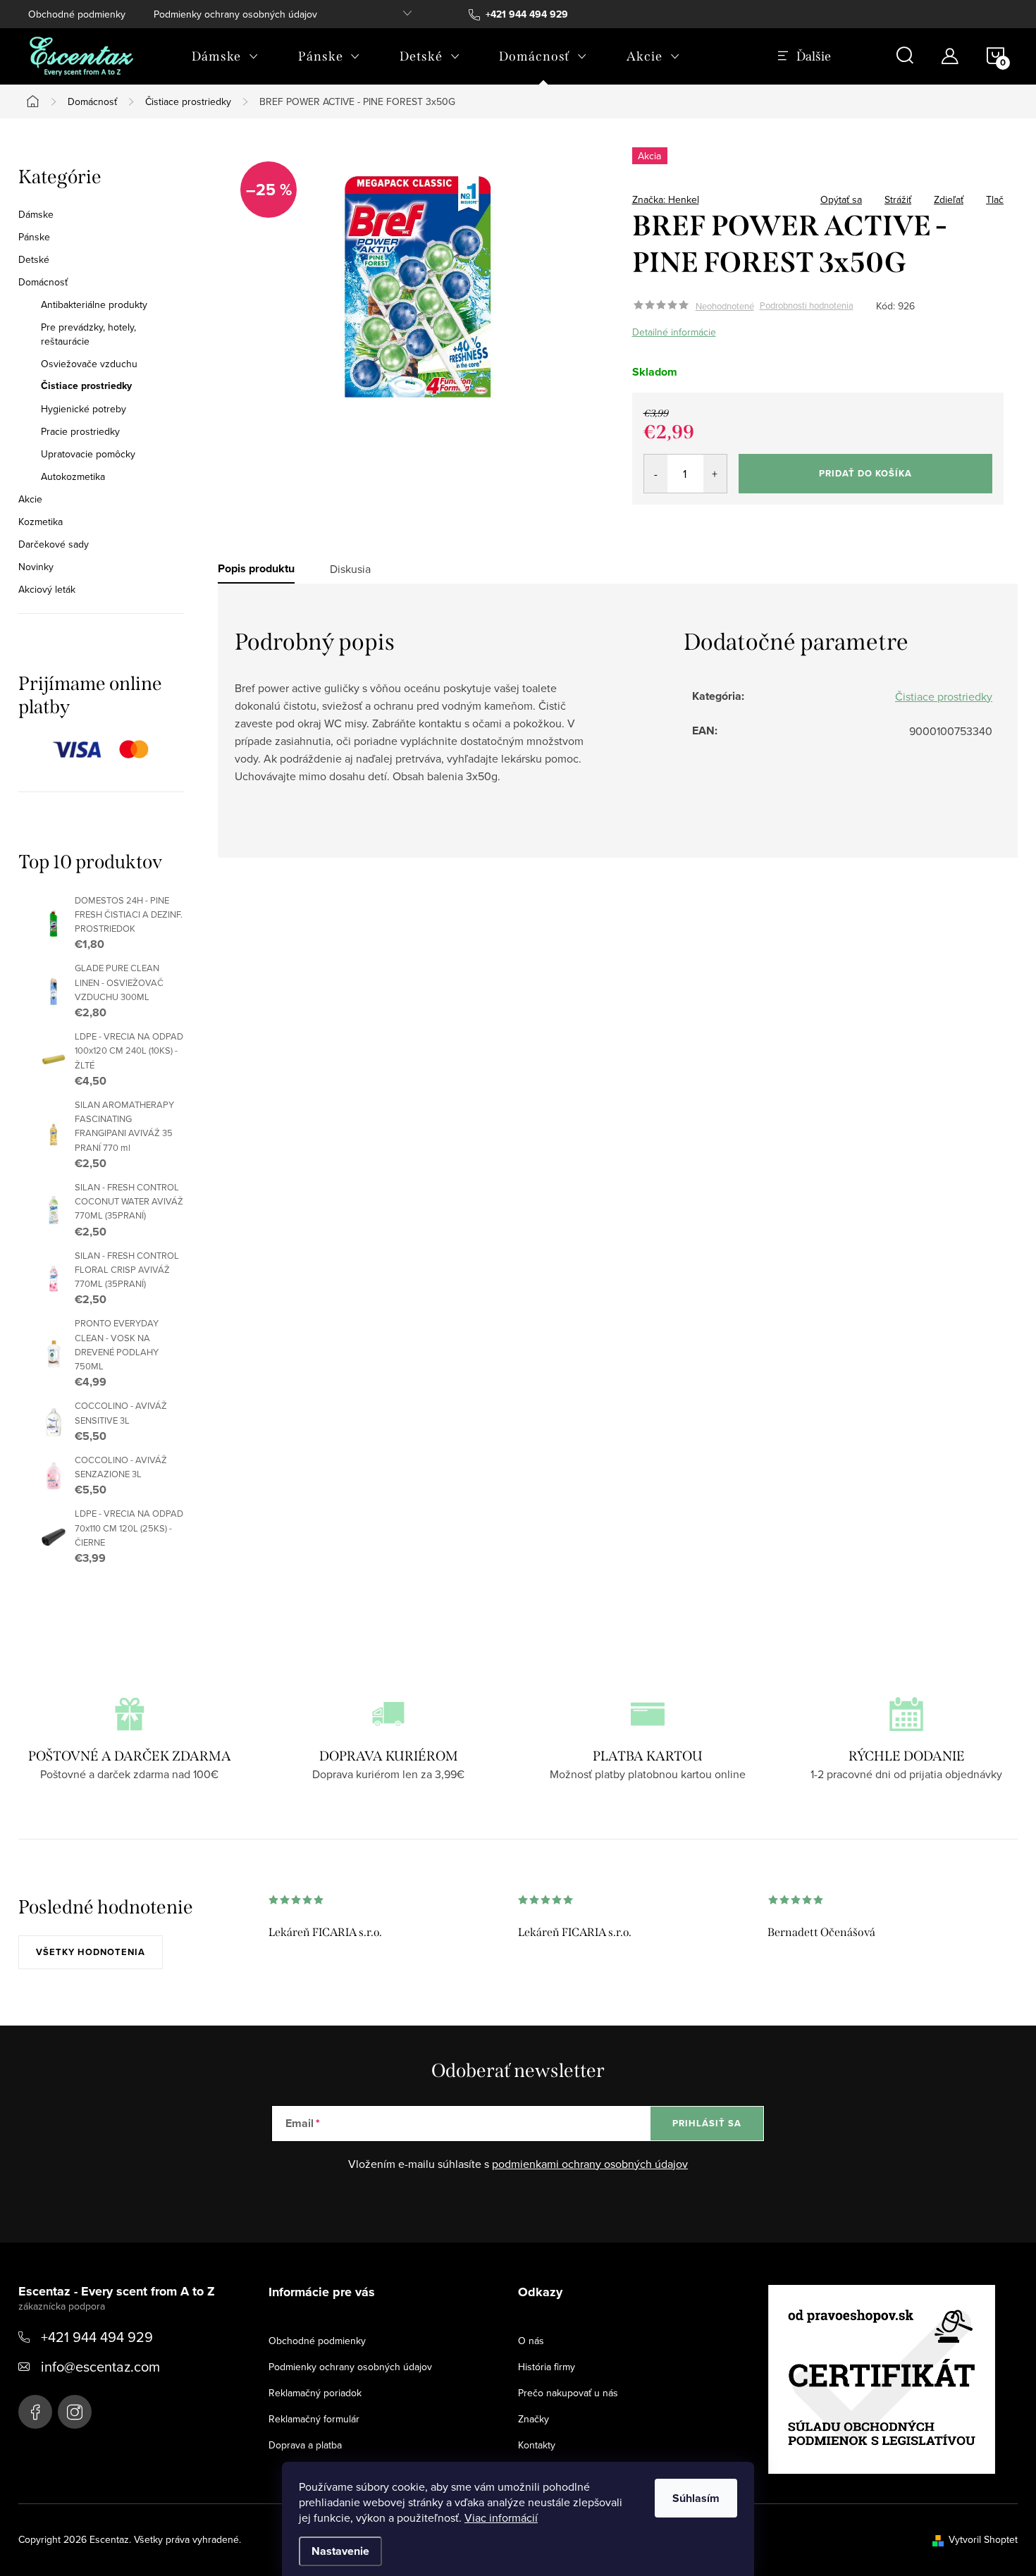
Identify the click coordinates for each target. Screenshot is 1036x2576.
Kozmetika (41, 522)
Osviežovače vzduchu (89, 364)
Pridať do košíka (865, 473)
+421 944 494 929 (97, 2337)
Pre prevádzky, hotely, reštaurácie (88, 334)
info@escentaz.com (100, 2366)
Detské (34, 259)
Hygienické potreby (84, 409)
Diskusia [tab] (350, 569)
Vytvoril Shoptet (983, 2539)
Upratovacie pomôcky (88, 454)
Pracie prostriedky (80, 431)
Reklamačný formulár (314, 2419)
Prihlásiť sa (707, 2123)
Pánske (34, 237)
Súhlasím (696, 2498)
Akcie (30, 499)
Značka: (666, 199)
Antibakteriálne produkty (94, 304)
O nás (531, 2341)
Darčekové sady (54, 544)
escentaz (35, 2412)
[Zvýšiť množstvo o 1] (715, 474)
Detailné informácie (674, 332)
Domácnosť (43, 282)
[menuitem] (225, 56)
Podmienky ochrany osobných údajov (235, 14)
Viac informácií (501, 2518)
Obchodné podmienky (77, 14)
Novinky (36, 567)
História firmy (547, 2367)
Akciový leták (47, 589)
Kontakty (537, 2445)
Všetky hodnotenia (91, 1952)
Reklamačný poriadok (315, 2393)
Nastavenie (340, 2551)
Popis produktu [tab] (256, 569)
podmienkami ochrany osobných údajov (590, 2164)
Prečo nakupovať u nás (568, 2393)
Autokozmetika (73, 476)
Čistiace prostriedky (86, 386)
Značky (534, 2419)
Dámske (36, 214)
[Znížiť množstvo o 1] (656, 474)
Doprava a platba (305, 2445)
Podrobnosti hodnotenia (807, 306)
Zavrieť (731, 195)
